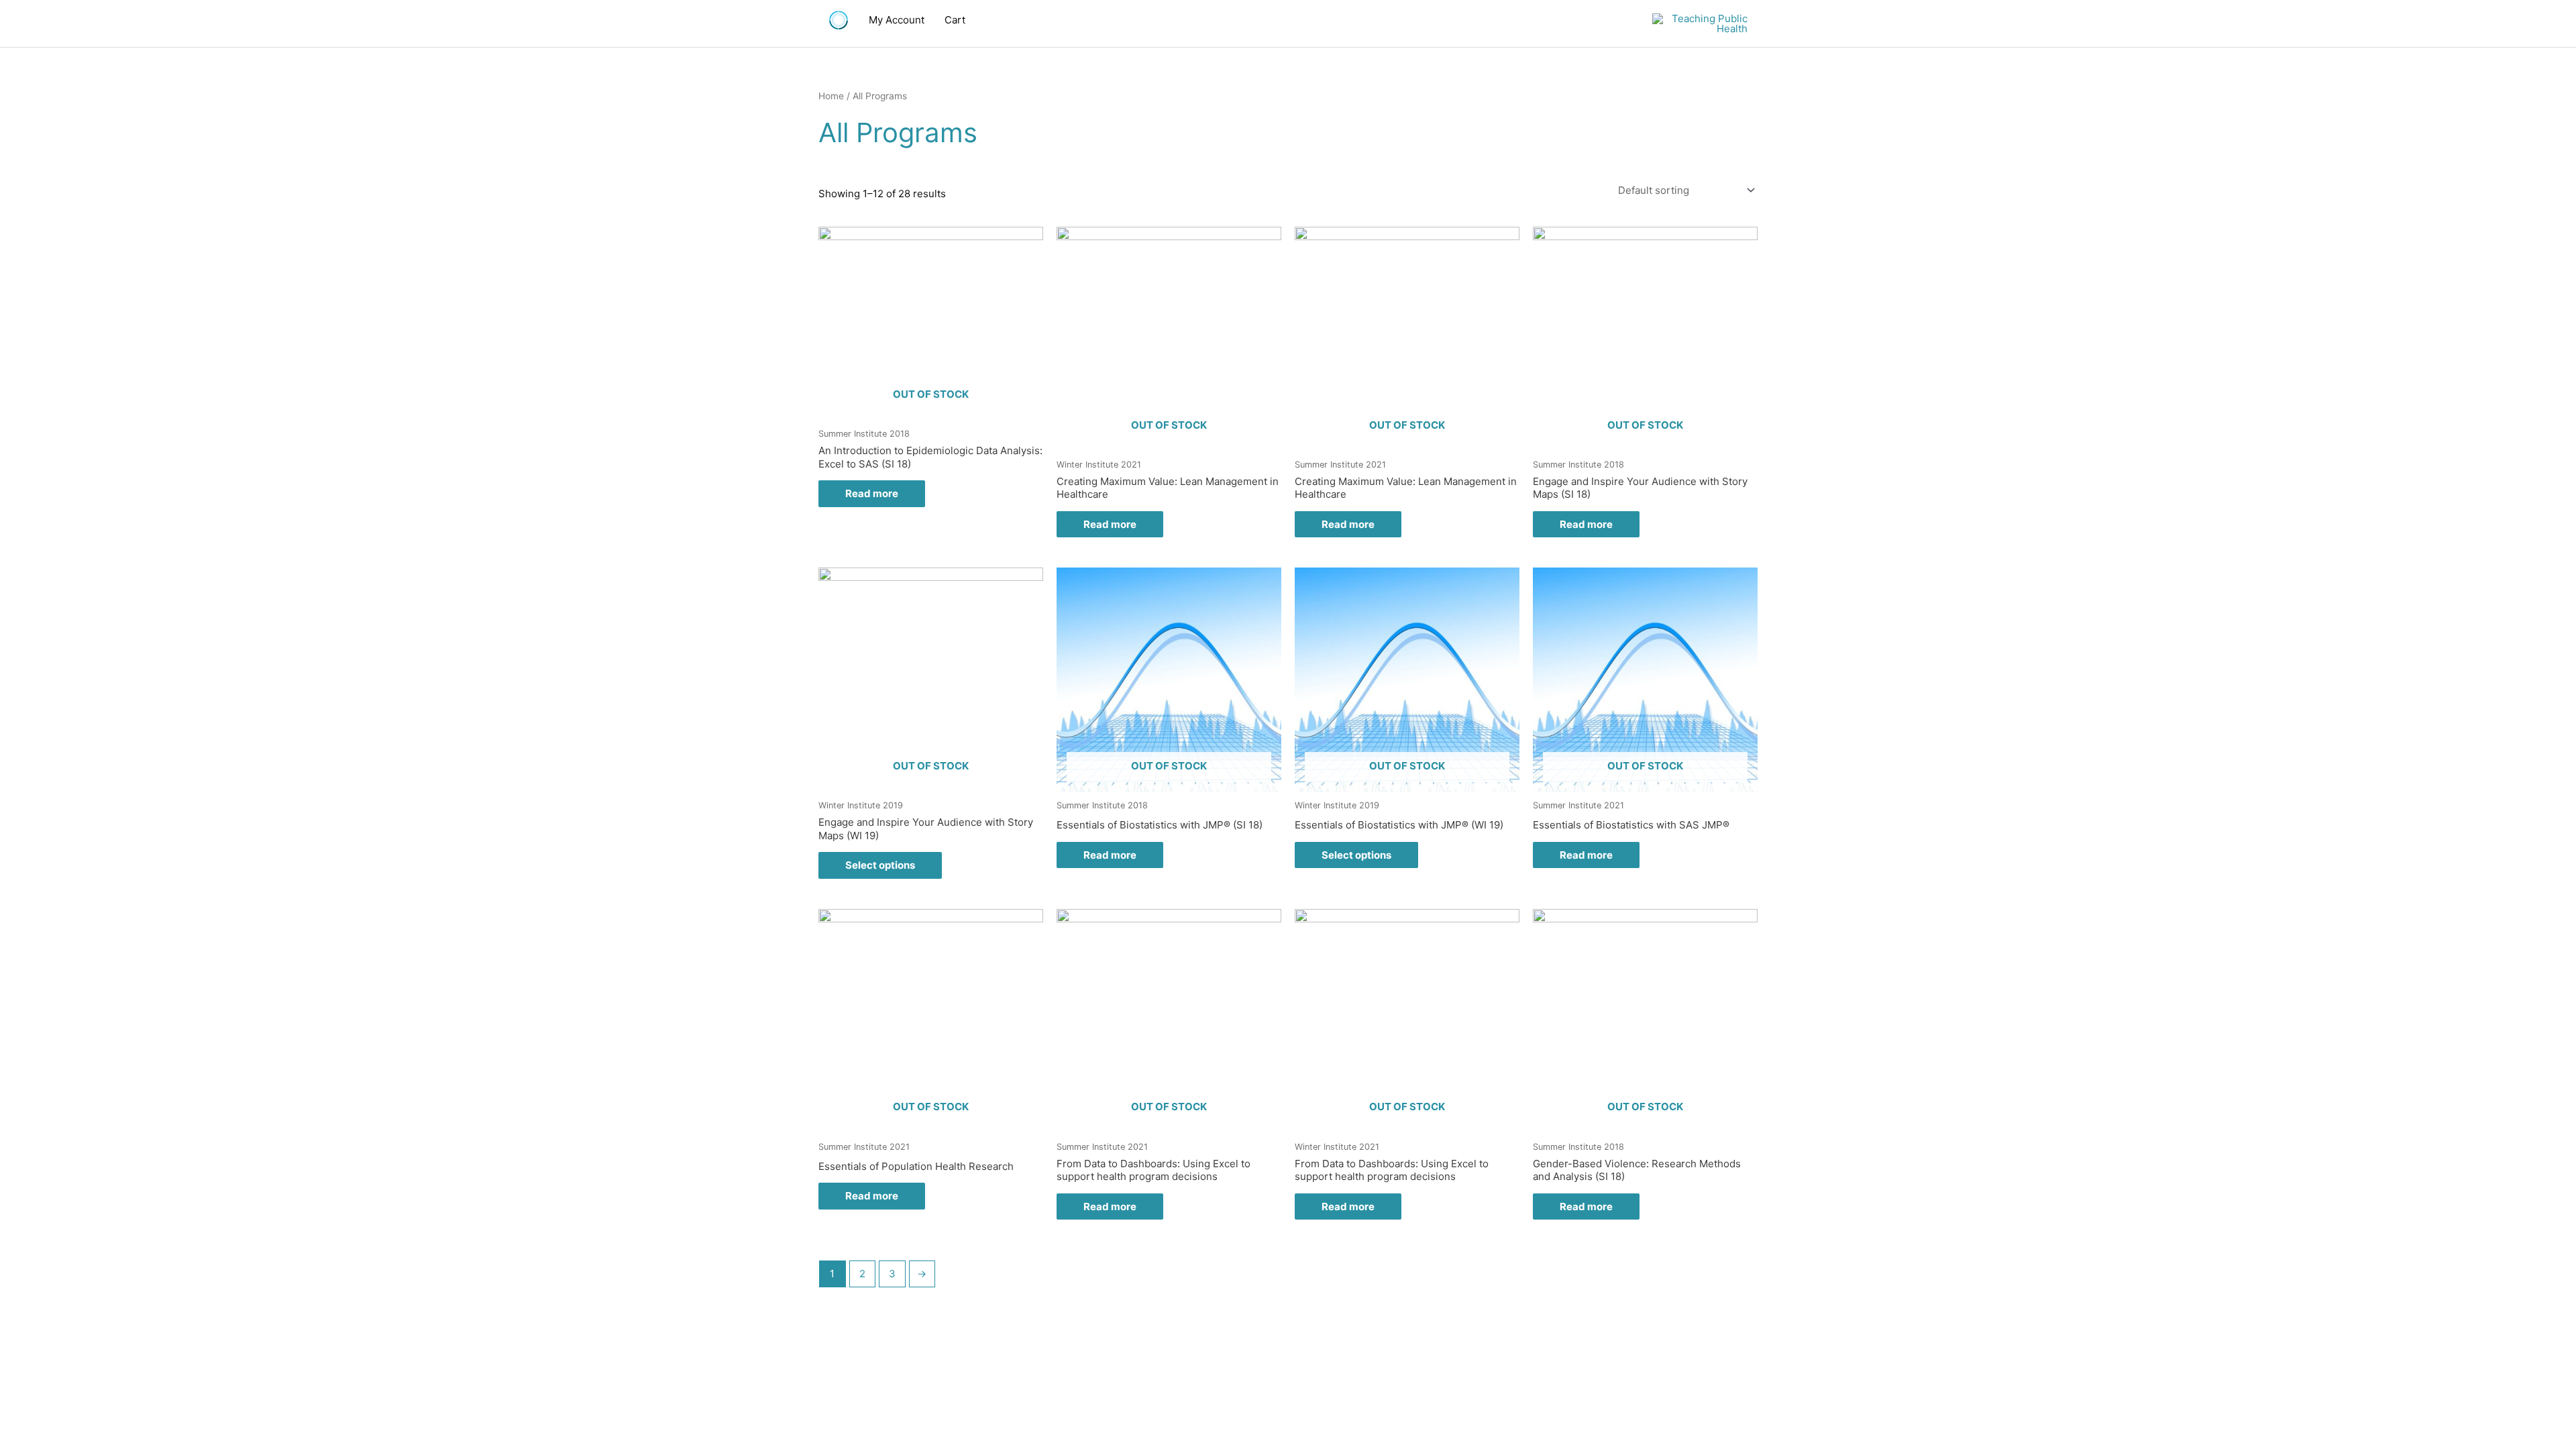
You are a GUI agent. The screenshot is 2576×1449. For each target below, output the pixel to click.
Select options (880, 865)
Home (831, 96)
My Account (897, 20)
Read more (872, 493)
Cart (955, 20)
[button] (1006, 20)
